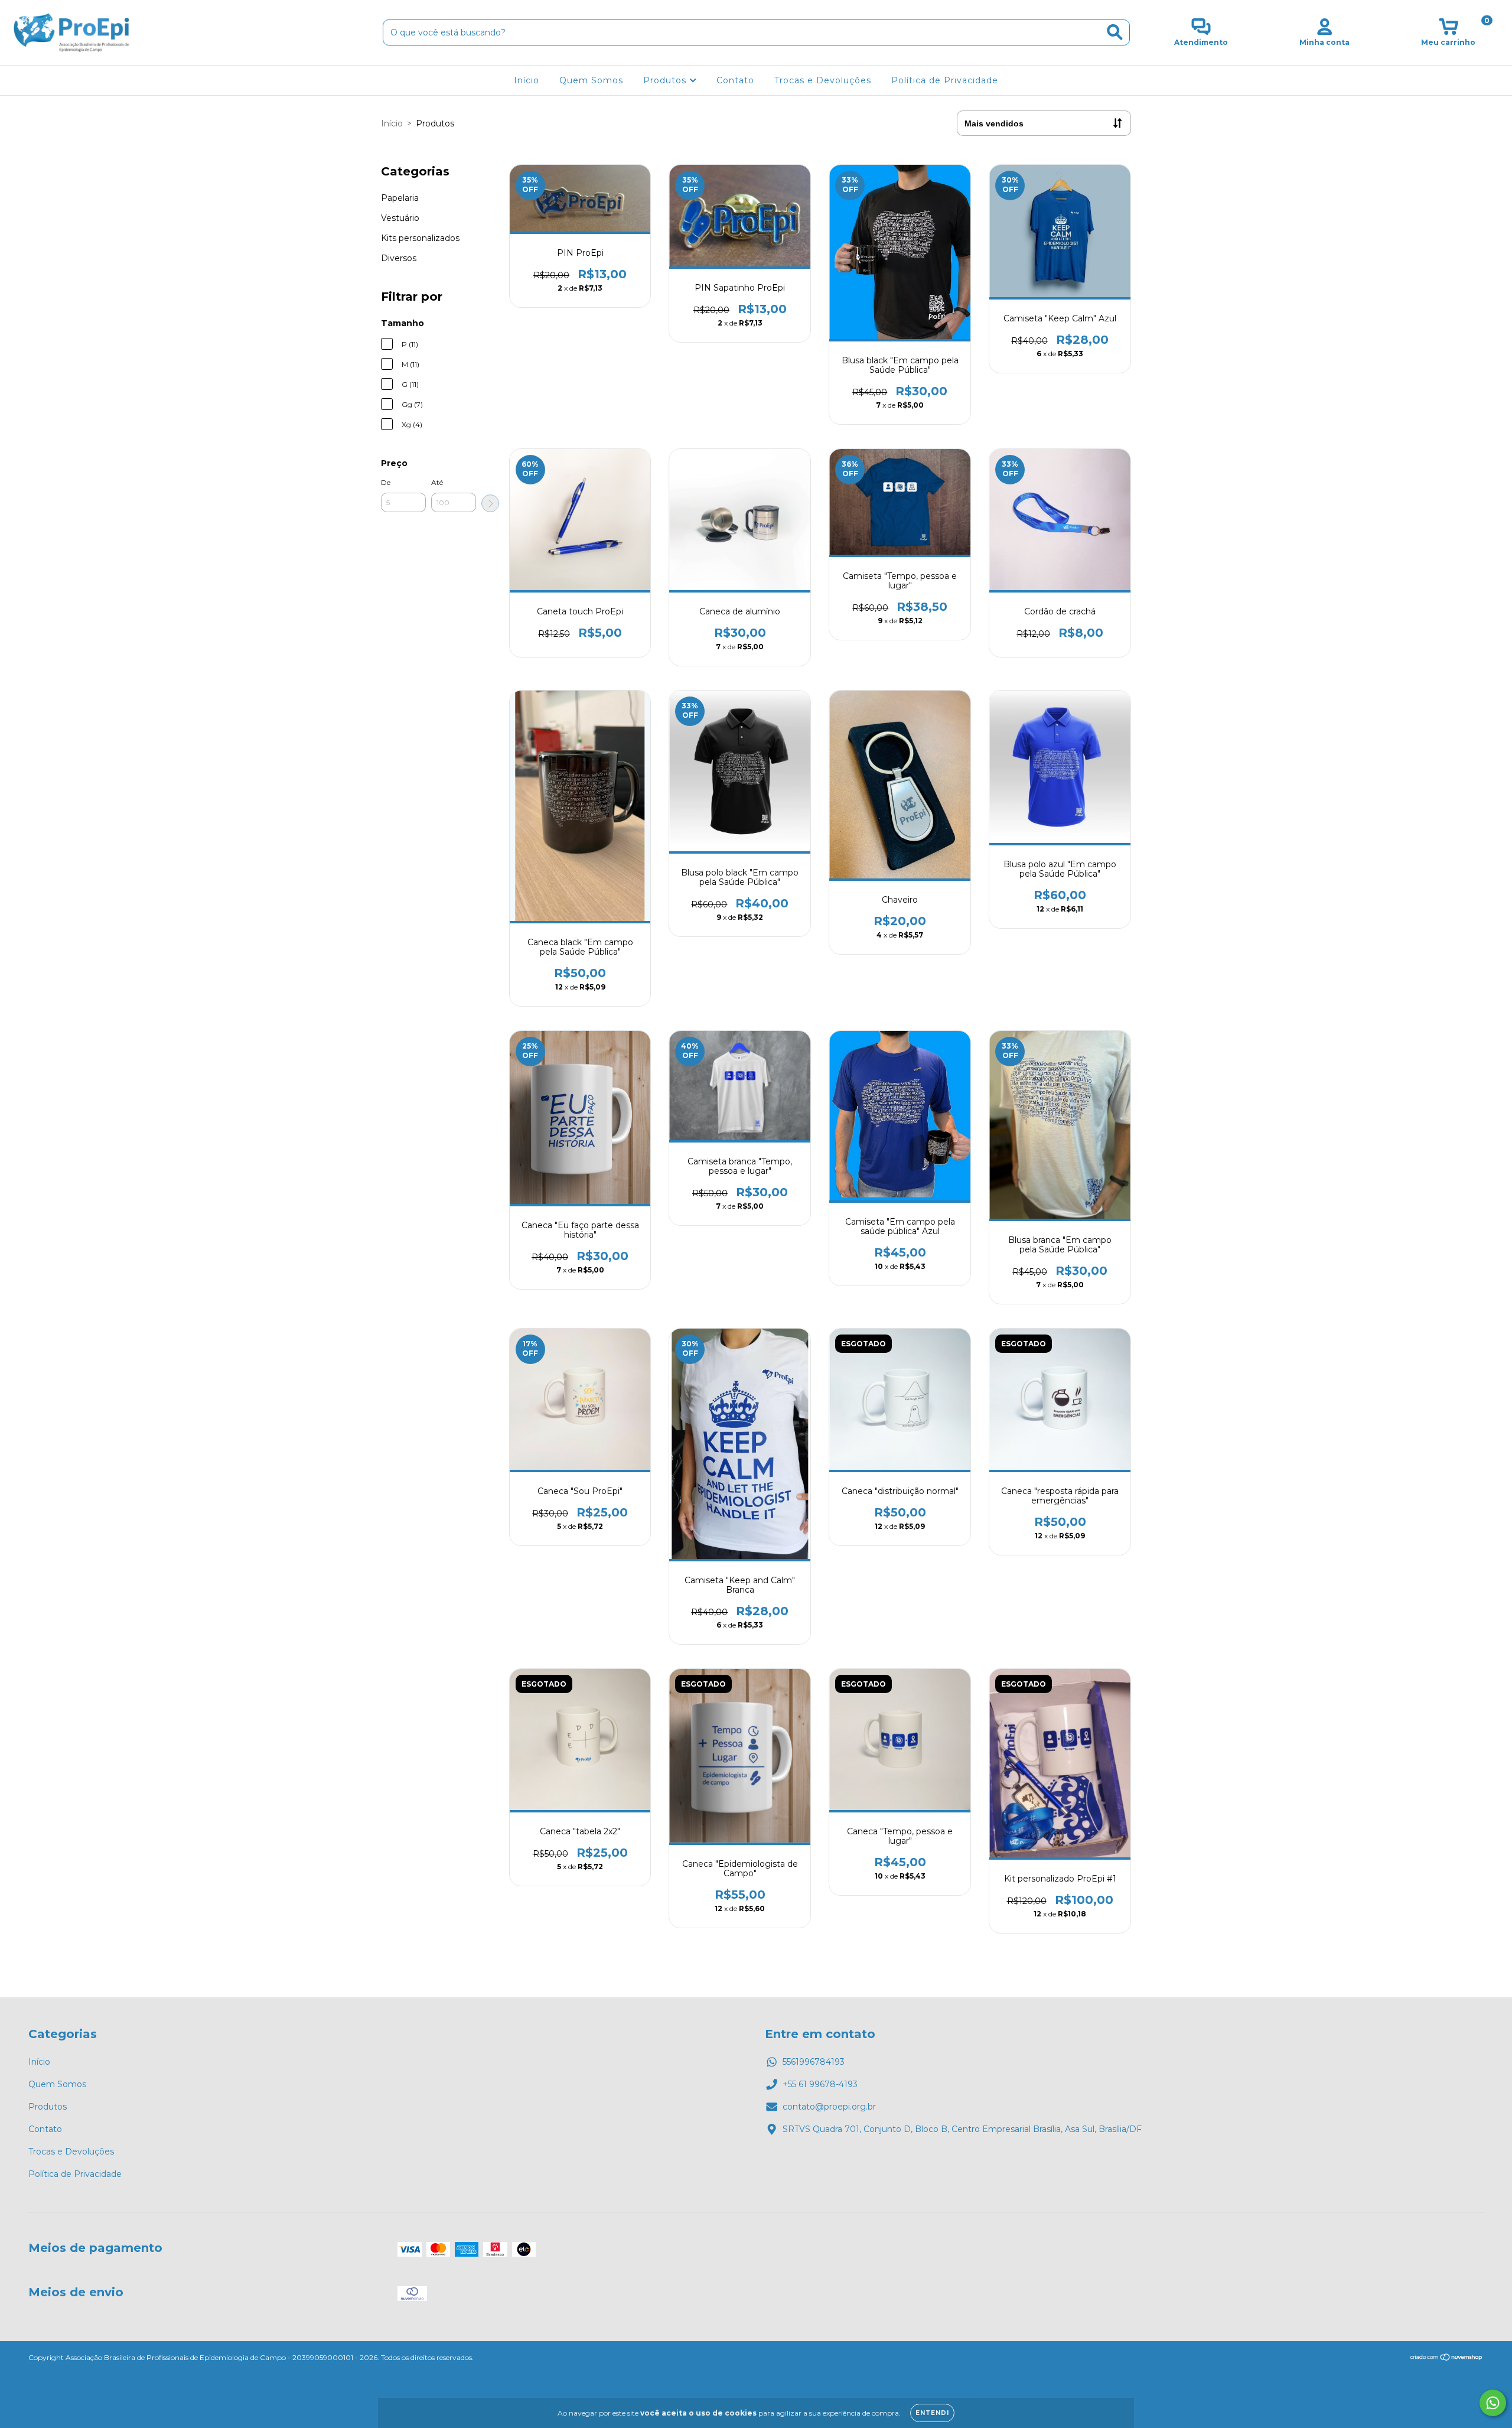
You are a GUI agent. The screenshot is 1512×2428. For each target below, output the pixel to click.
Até (437, 482)
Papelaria (400, 198)
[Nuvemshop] (1447, 2358)
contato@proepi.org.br (829, 2107)
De (386, 482)
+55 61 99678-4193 (820, 2084)
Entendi (932, 2413)
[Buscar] (1115, 32)
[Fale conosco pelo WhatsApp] (1493, 2403)
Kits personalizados (420, 238)
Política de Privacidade (945, 80)
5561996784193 (814, 2062)
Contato (735, 80)
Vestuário (400, 218)
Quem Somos (591, 80)
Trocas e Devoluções (823, 80)
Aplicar (490, 503)
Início (527, 80)
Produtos (666, 80)
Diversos (399, 258)
